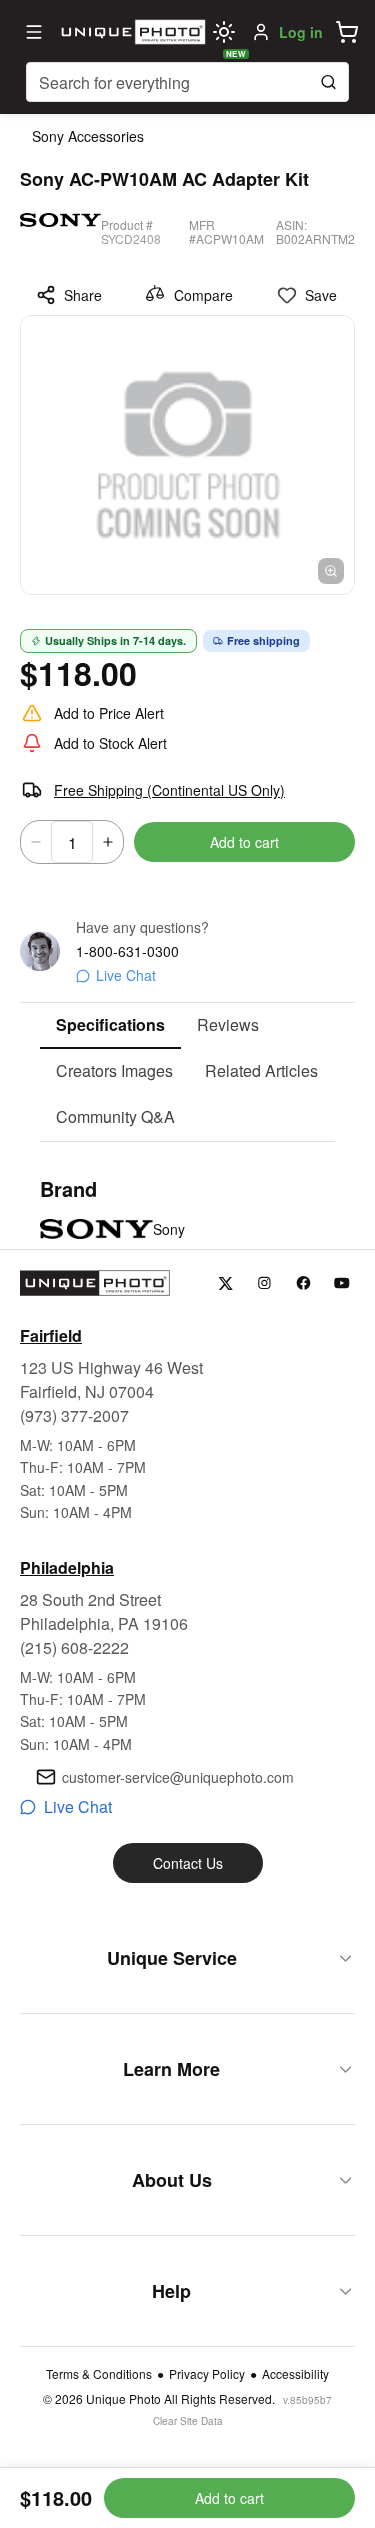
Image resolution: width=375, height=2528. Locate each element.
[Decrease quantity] (36, 842)
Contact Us (188, 1863)
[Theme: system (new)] (224, 32)
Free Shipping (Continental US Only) (169, 790)
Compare (203, 295)
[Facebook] (303, 1283)
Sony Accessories (88, 136)
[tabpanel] (187, 1211)
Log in (301, 32)
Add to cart (244, 842)
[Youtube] (342, 1283)
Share (83, 295)
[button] (347, 32)
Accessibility (295, 2374)
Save (321, 295)
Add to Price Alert (109, 713)
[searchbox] (187, 82)
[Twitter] (225, 1283)
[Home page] (130, 32)
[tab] (110, 1026)
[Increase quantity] (108, 842)
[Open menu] (34, 32)
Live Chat (126, 975)
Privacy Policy (207, 2374)
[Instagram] (264, 1283)
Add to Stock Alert (110, 743)
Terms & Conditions (99, 2374)
